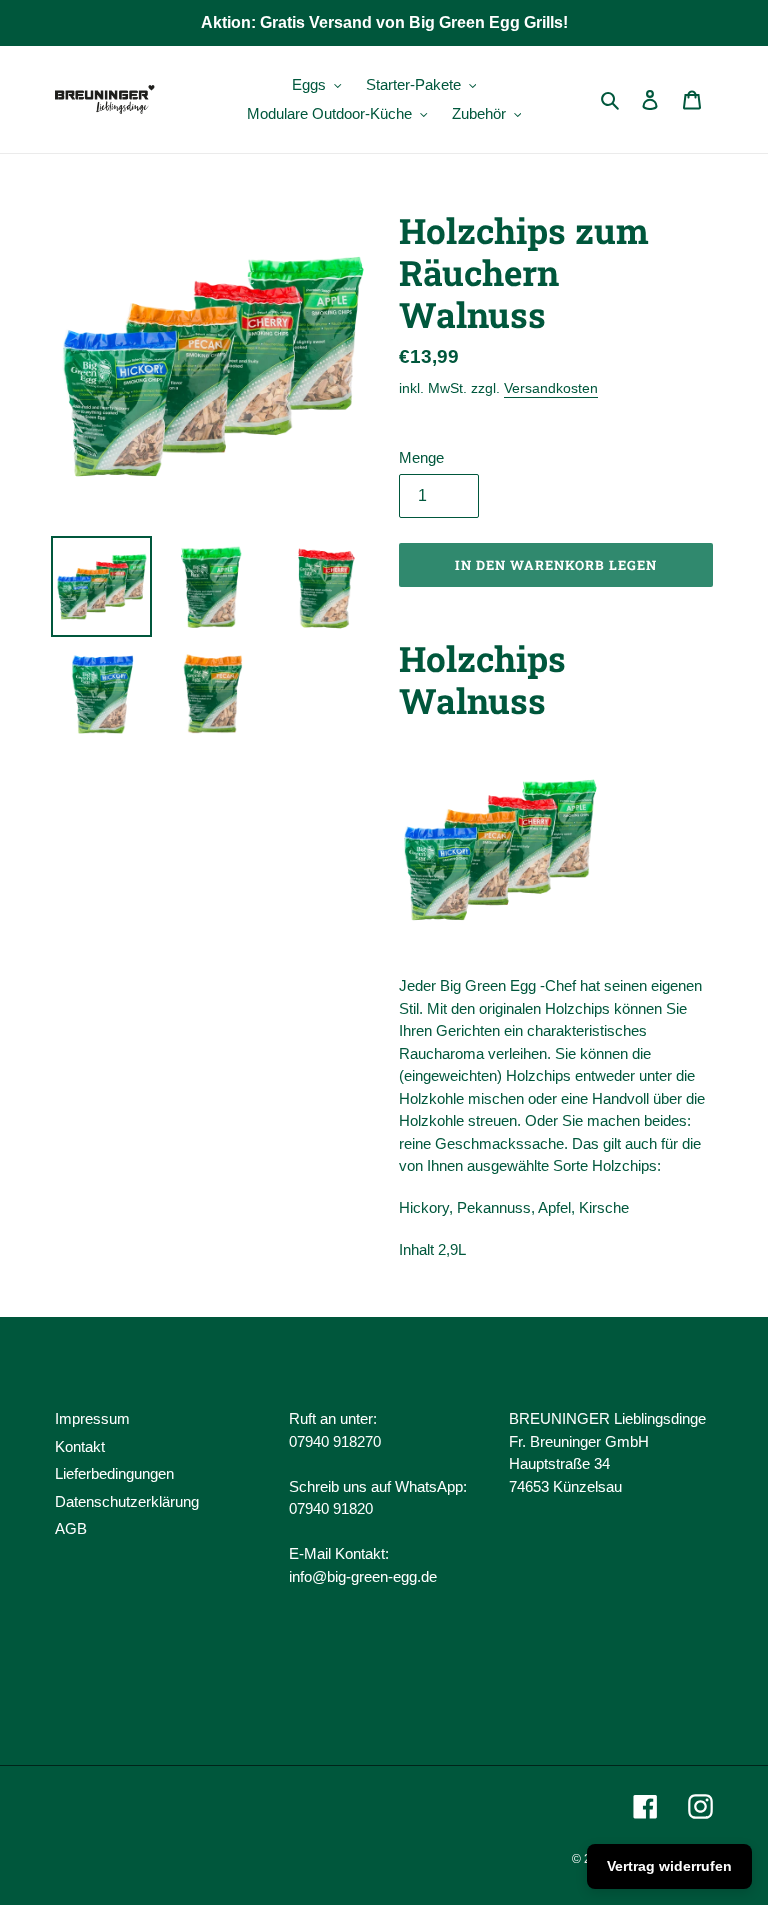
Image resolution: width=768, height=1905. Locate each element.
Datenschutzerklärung (127, 1501)
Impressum (92, 1418)
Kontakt (80, 1446)
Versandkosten (551, 388)
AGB (71, 1528)
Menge (421, 457)
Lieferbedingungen (114, 1473)
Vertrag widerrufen (669, 1866)
